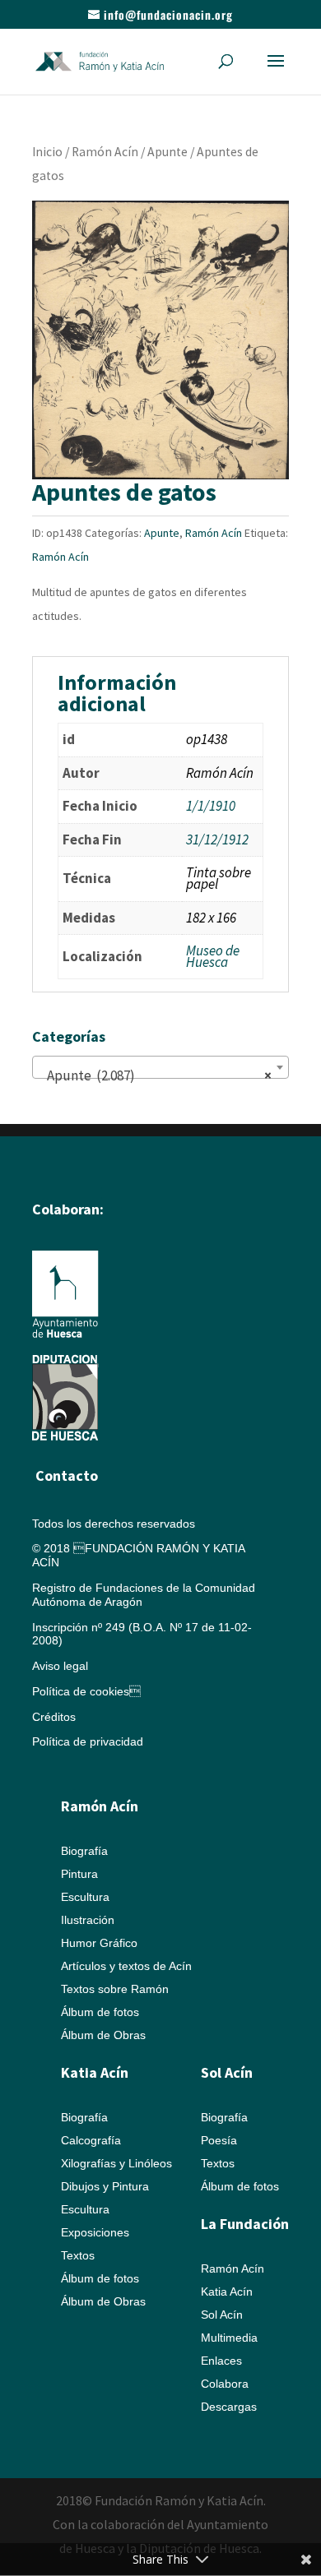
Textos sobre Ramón (115, 1989)
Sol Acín (222, 2315)
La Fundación (245, 2224)
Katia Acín (95, 2072)
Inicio (47, 152)
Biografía (84, 1851)
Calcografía (91, 2140)
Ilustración (88, 1920)
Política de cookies (86, 1691)
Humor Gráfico (99, 1943)
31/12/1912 (217, 839)
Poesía (219, 2140)
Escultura (85, 1897)
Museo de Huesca (213, 956)
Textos (78, 2255)
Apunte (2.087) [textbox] (156, 1075)
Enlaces (221, 2361)
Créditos (54, 1717)
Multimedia (229, 2338)
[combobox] (160, 1067)
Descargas (229, 2407)
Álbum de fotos (100, 2012)
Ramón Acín (105, 152)
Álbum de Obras (103, 2035)
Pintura (79, 1874)
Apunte (167, 152)
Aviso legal (60, 1666)
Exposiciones (95, 2232)
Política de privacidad (88, 1741)
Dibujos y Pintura (105, 2186)
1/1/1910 (211, 806)
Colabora (225, 2384)
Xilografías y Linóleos (116, 2163)
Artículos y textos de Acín (126, 1966)
